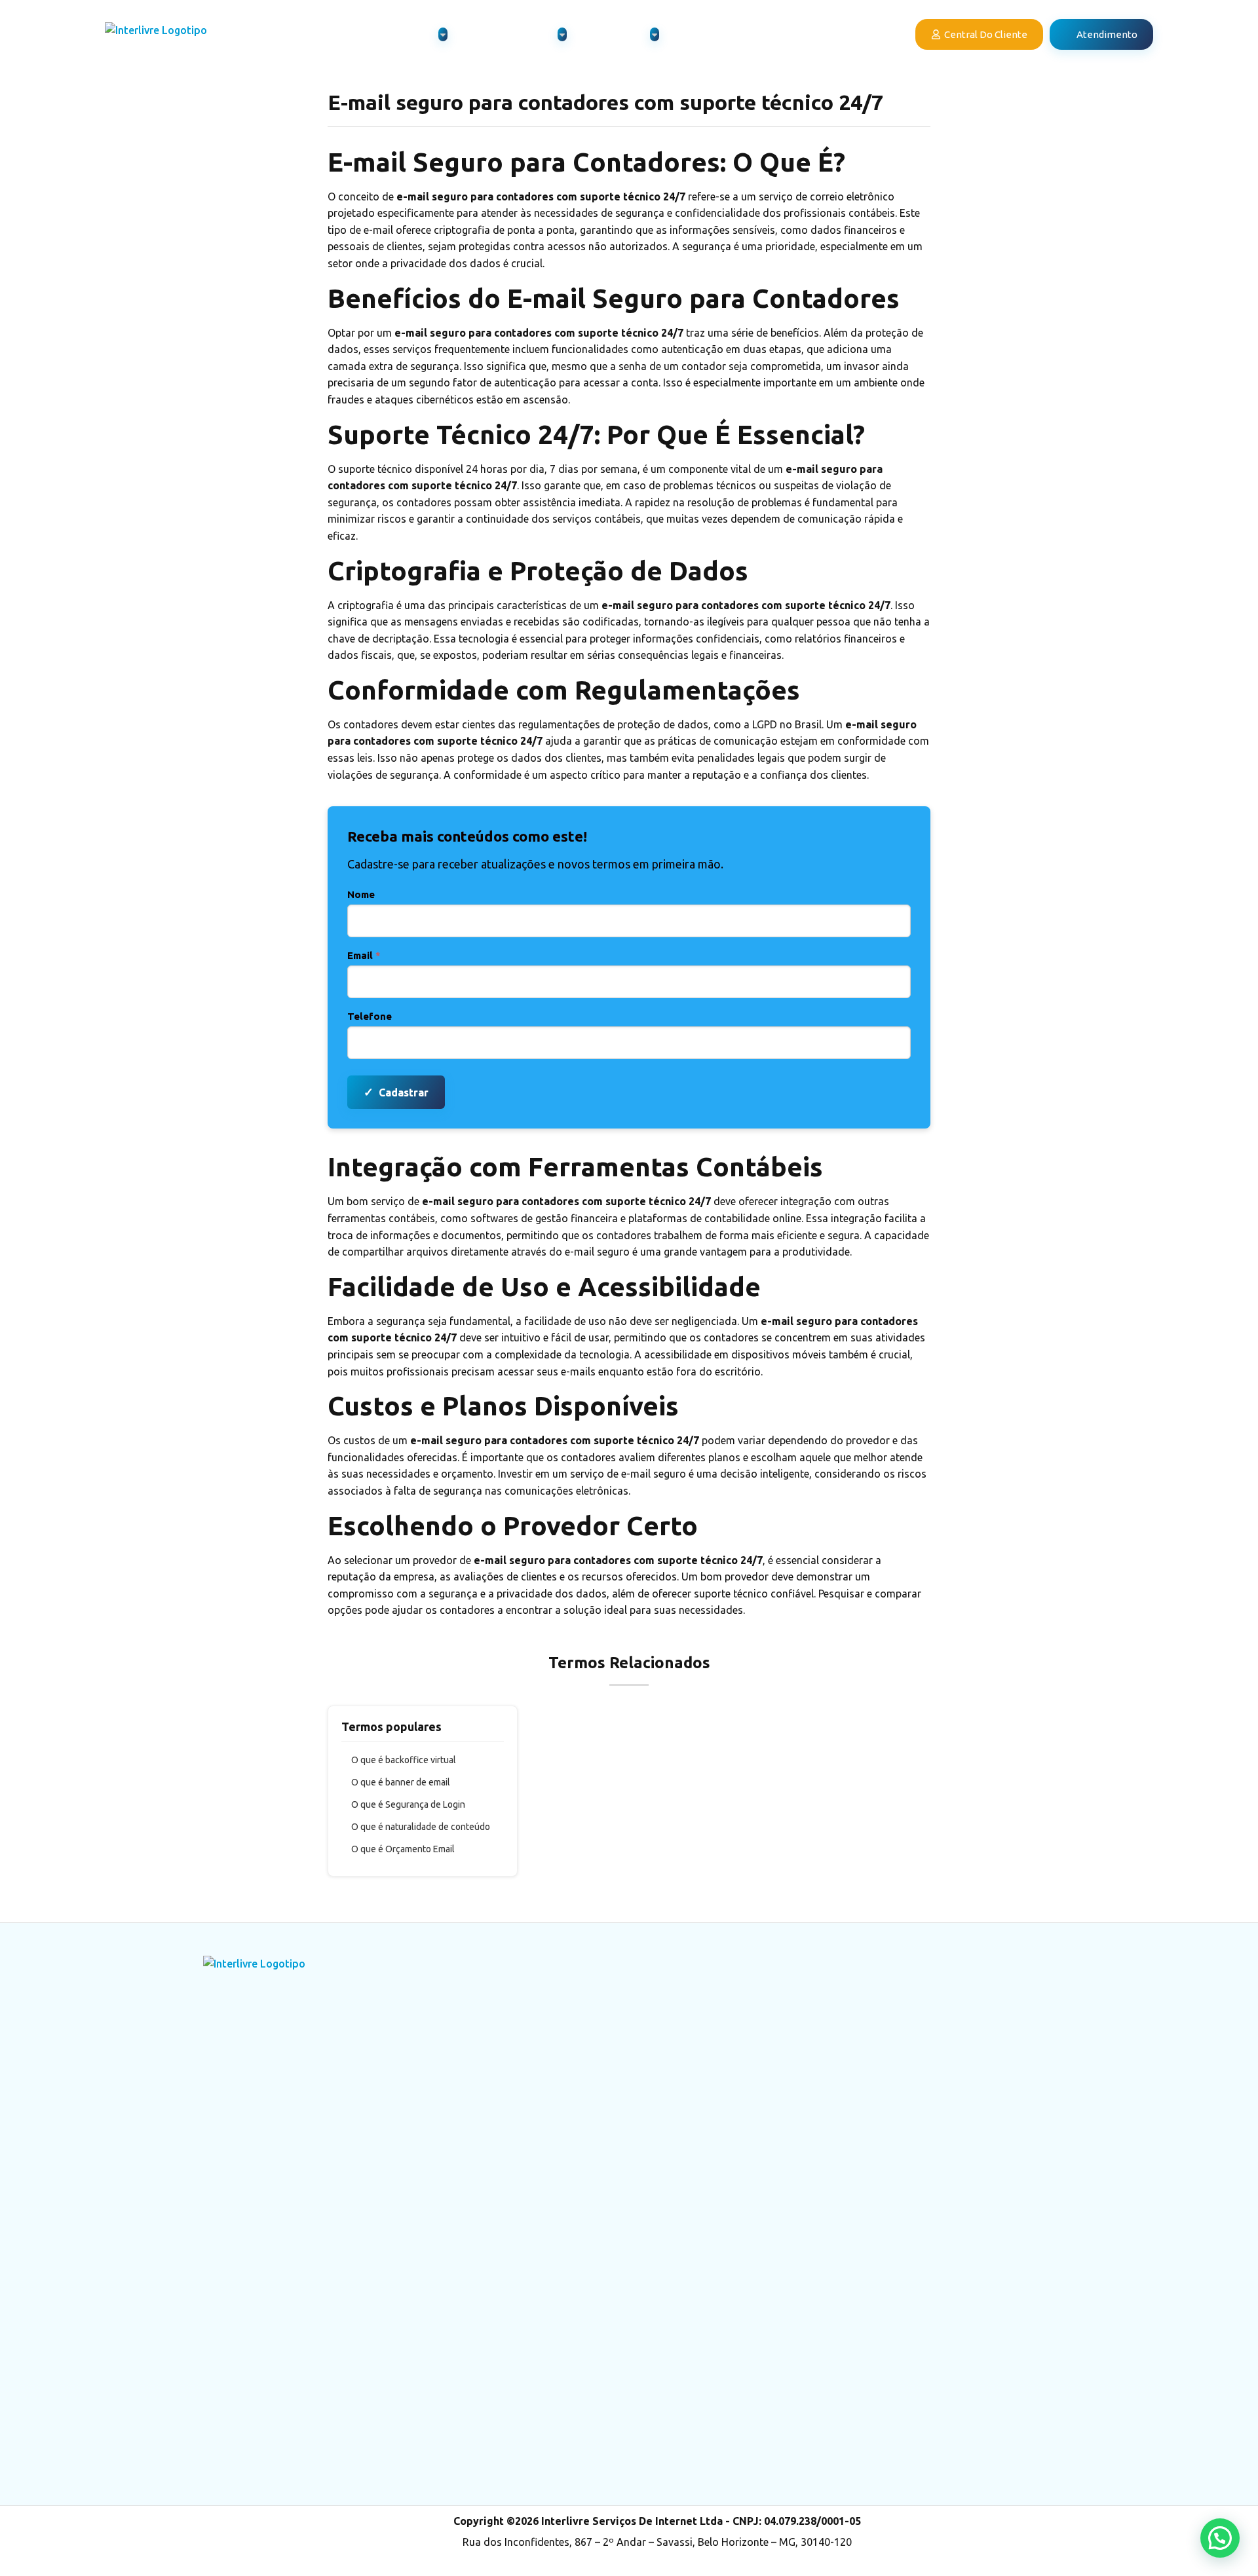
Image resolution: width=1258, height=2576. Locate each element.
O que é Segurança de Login (408, 1804)
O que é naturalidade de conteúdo (421, 1827)
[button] (1220, 2538)
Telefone (370, 1016)
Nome (361, 894)
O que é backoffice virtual (404, 1760)
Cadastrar (396, 1092)
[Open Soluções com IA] (562, 34)
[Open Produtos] (443, 34)
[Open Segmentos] (655, 34)
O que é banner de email (401, 1782)
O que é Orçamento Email (403, 1849)
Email (364, 955)
